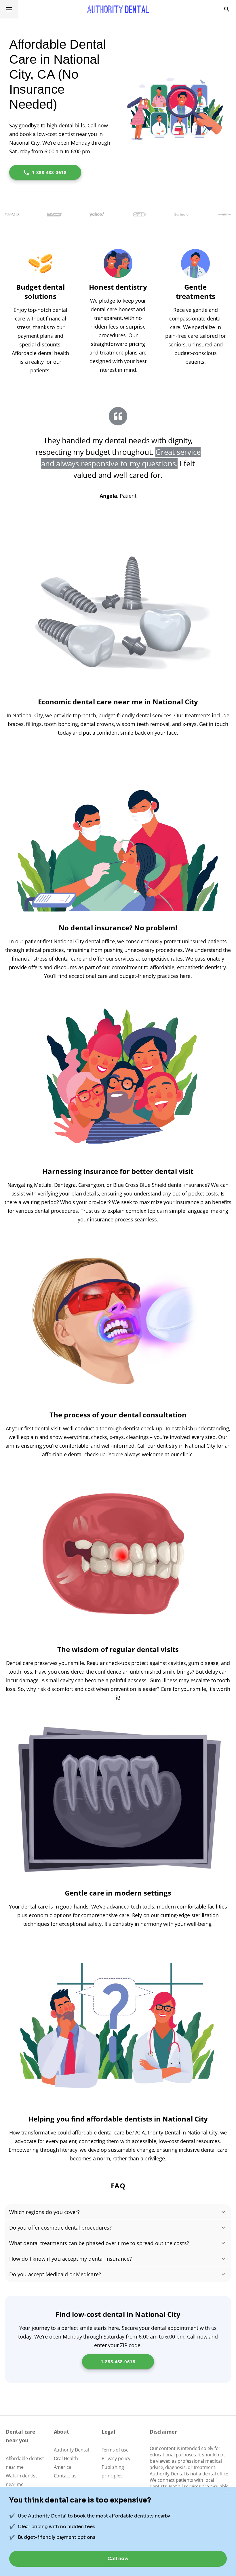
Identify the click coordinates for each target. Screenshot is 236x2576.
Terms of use (115, 2450)
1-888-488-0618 (49, 172)
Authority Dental (71, 2450)
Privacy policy (116, 2458)
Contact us (65, 2476)
